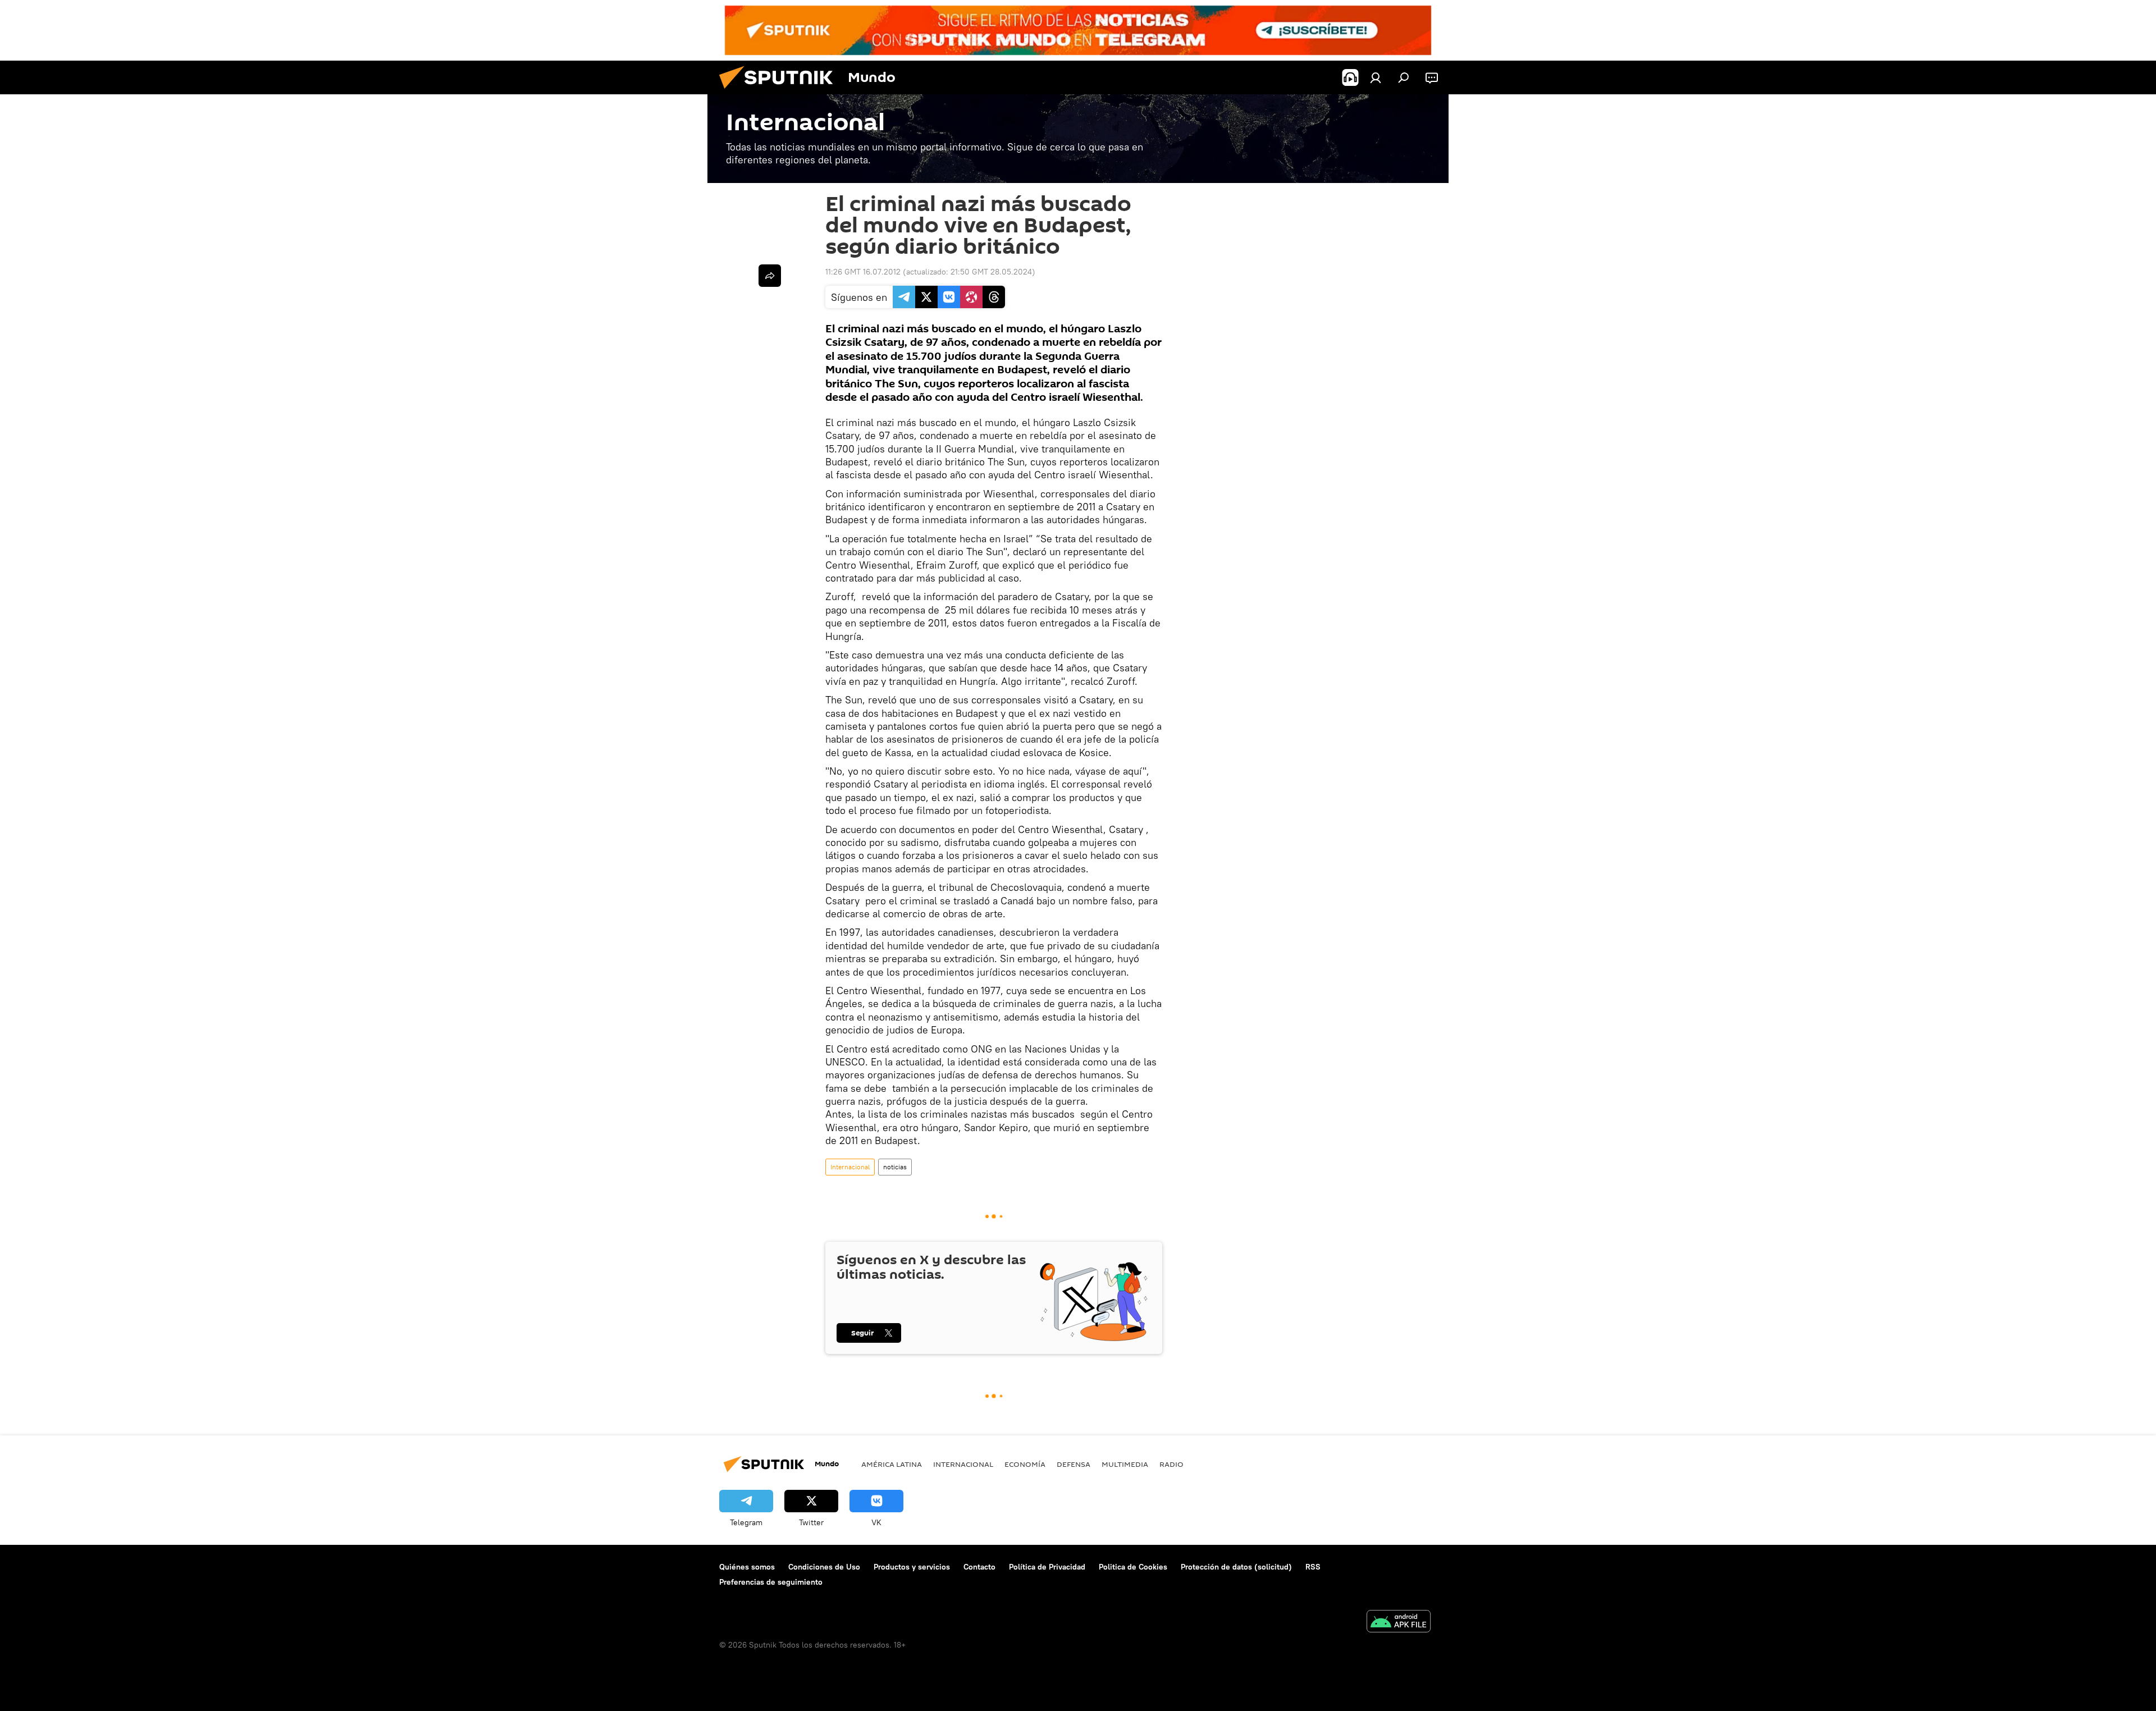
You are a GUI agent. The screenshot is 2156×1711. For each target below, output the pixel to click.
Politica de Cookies (1133, 1567)
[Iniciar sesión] (1376, 77)
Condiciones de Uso (824, 1567)
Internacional (850, 1167)
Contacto (979, 1567)
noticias (895, 1167)
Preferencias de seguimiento (771, 1582)
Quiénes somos (747, 1567)
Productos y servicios (912, 1567)
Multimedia (1125, 1464)
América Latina (892, 1464)
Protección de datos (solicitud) (1236, 1567)
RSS (1313, 1567)
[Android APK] (1399, 1623)
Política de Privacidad (1047, 1567)
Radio (1171, 1464)
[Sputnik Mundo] (780, 92)
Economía (1025, 1464)
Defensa (1074, 1464)
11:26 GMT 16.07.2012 (863, 272)
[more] (770, 276)
